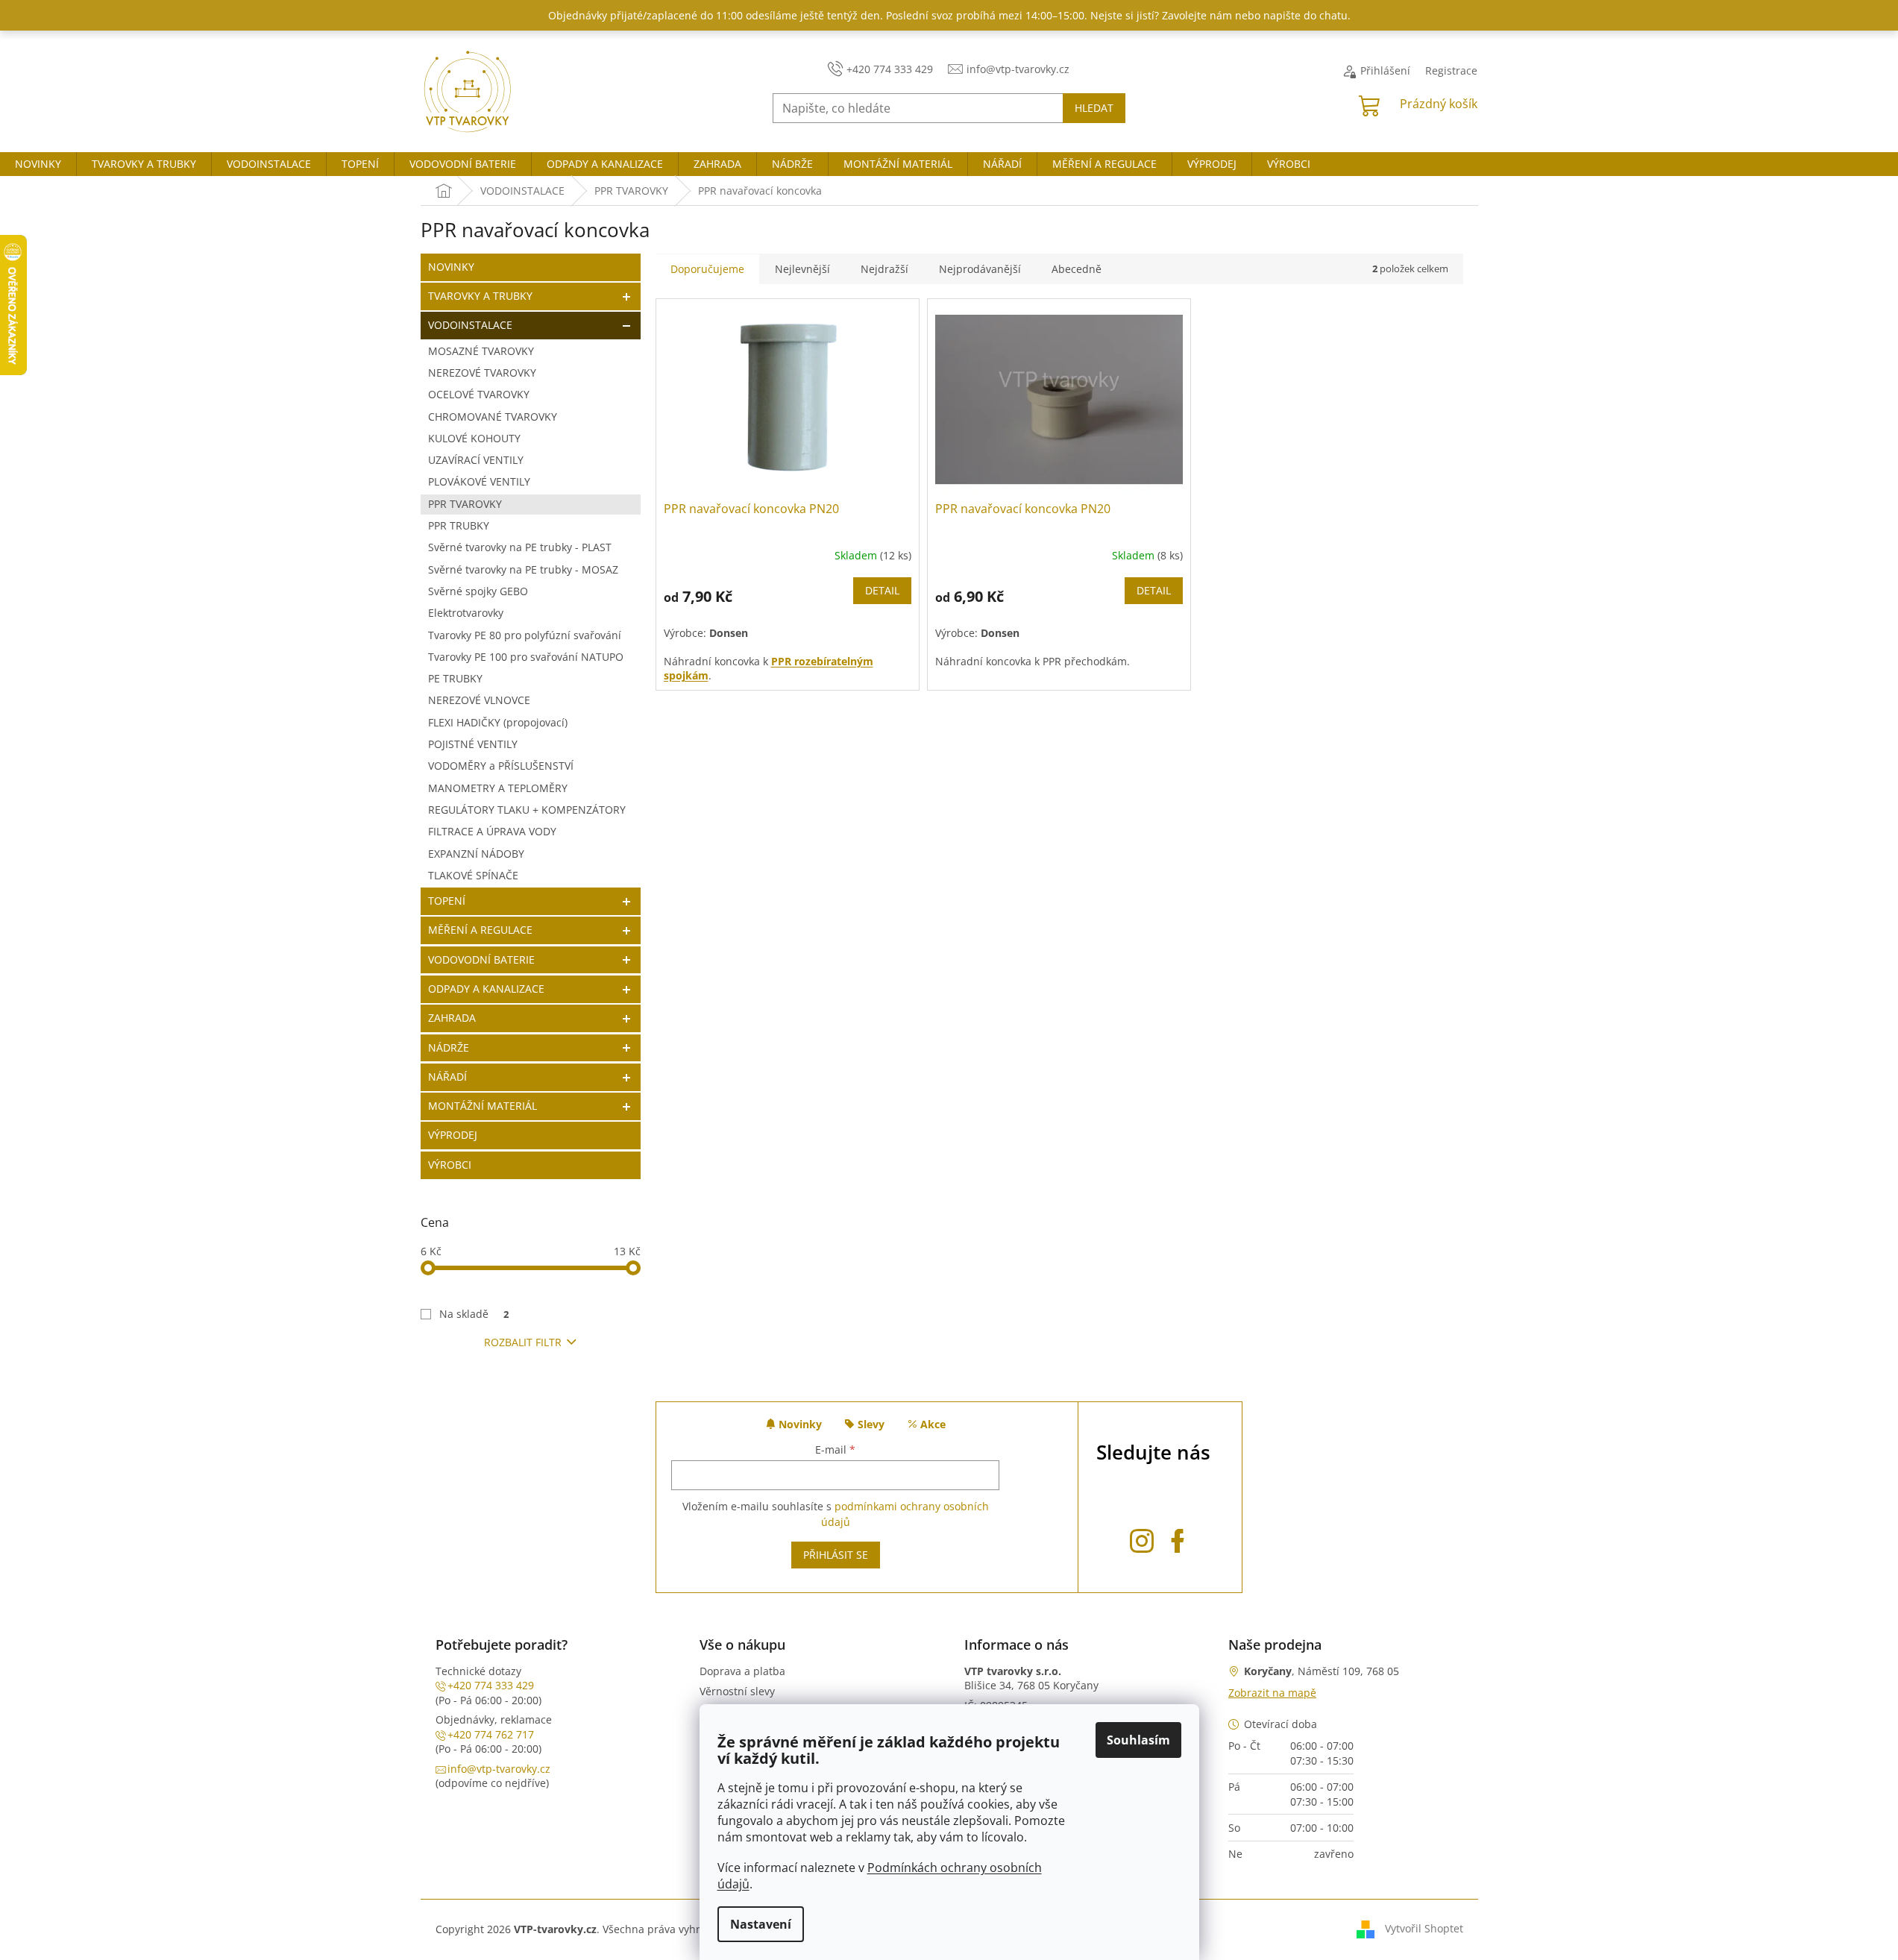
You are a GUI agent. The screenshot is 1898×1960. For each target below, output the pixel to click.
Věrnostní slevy (737, 1691)
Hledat (1094, 108)
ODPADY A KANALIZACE (486, 989)
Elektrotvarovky (466, 613)
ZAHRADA (452, 1018)
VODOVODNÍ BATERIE (481, 959)
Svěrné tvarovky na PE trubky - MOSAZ (523, 569)
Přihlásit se (836, 1555)
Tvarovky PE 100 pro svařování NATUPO (526, 657)
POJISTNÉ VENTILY (473, 744)
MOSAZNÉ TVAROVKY (481, 351)
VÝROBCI (450, 1165)
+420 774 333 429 (491, 1685)
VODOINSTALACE (470, 325)
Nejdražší (884, 269)
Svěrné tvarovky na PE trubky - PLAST (520, 547)
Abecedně (1077, 269)
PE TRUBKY (455, 678)
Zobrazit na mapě (1272, 1693)
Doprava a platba (742, 1671)
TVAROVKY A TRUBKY (480, 296)
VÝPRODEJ (453, 1135)
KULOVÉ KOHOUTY (474, 438)
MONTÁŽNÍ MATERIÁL (483, 1106)
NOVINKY (451, 267)
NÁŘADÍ (447, 1077)
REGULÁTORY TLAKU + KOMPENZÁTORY (527, 810)
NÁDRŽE (449, 1047)
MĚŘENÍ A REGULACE (480, 930)
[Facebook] (1178, 1538)
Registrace (1451, 70)
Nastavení (761, 1924)
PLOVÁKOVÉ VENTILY (479, 481)
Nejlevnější (802, 269)
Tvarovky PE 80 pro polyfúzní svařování (525, 635)
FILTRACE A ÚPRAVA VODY (492, 831)
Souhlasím (1138, 1740)
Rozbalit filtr (523, 1342)
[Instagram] (1142, 1538)
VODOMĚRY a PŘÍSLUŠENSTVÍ (501, 766)
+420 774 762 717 (491, 1734)
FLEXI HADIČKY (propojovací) (498, 722)
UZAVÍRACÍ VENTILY (476, 460)
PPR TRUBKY (459, 525)
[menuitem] (38, 164)
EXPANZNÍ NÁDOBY (476, 854)
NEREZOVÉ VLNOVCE (479, 700)
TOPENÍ (447, 901)
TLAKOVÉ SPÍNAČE (473, 875)
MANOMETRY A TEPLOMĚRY (498, 788)
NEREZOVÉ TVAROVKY (482, 373)
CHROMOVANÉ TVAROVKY (493, 417)
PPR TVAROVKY (465, 504)
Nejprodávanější (980, 269)
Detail (882, 590)
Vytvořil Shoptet (1424, 1928)
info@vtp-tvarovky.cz (499, 1769)
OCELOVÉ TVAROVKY (479, 394)
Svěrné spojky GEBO (478, 591)
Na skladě (474, 1314)
